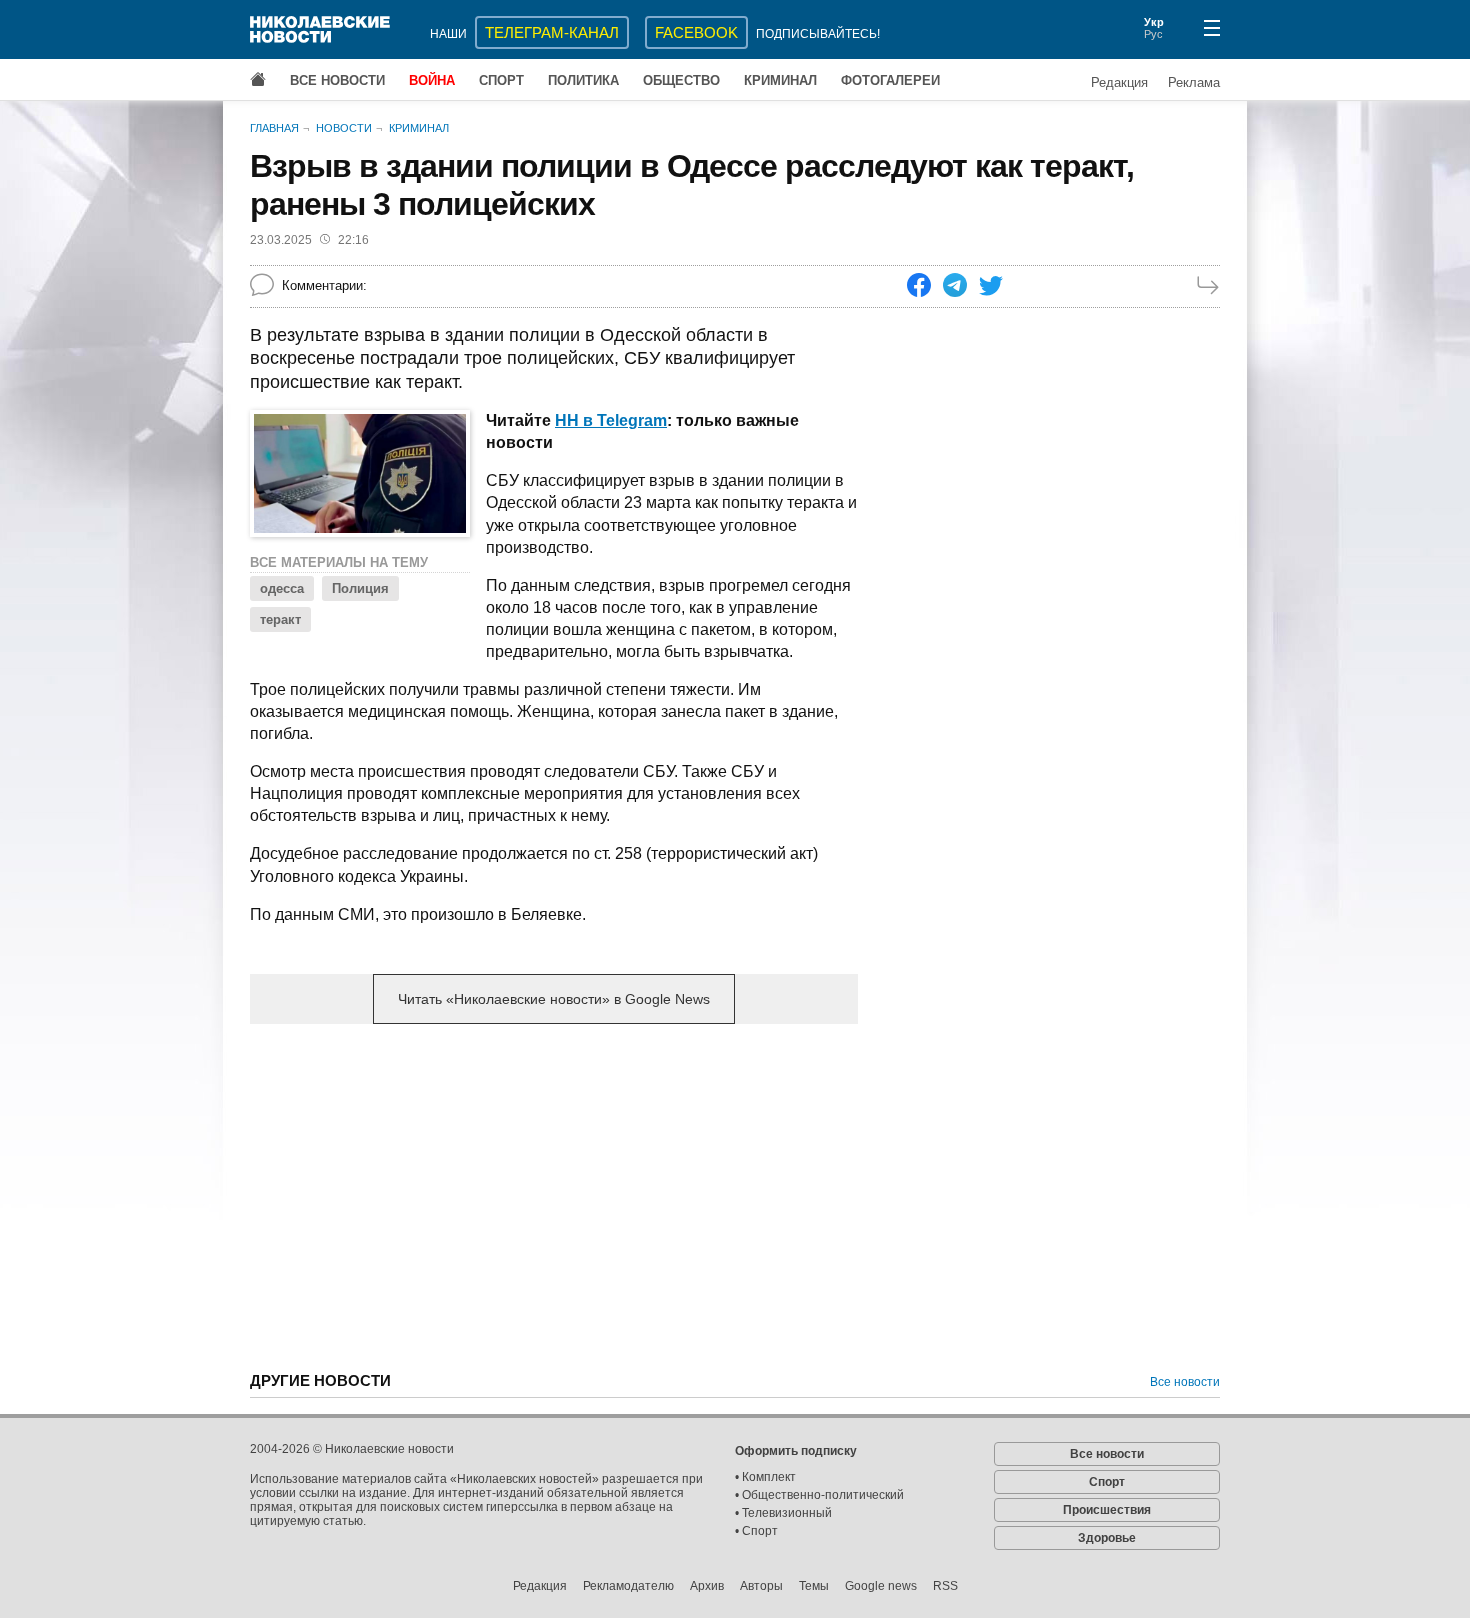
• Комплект (765, 1477)
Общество (681, 80)
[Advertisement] (554, 1196)
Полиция (360, 588)
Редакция (1119, 82)
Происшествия (1107, 1510)
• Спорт (756, 1531)
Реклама (1194, 82)
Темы (814, 1586)
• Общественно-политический (819, 1495)
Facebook (696, 32)
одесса (282, 588)
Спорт (501, 80)
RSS (945, 1586)
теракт (280, 619)
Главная (274, 128)
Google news (881, 1586)
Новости (344, 128)
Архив (707, 1586)
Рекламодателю (628, 1586)
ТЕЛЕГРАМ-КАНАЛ (552, 32)
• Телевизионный (783, 1513)
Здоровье (1107, 1538)
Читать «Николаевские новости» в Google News (554, 999)
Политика (583, 80)
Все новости (337, 80)
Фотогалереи (890, 80)
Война (432, 80)
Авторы (761, 1586)
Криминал (780, 80)
